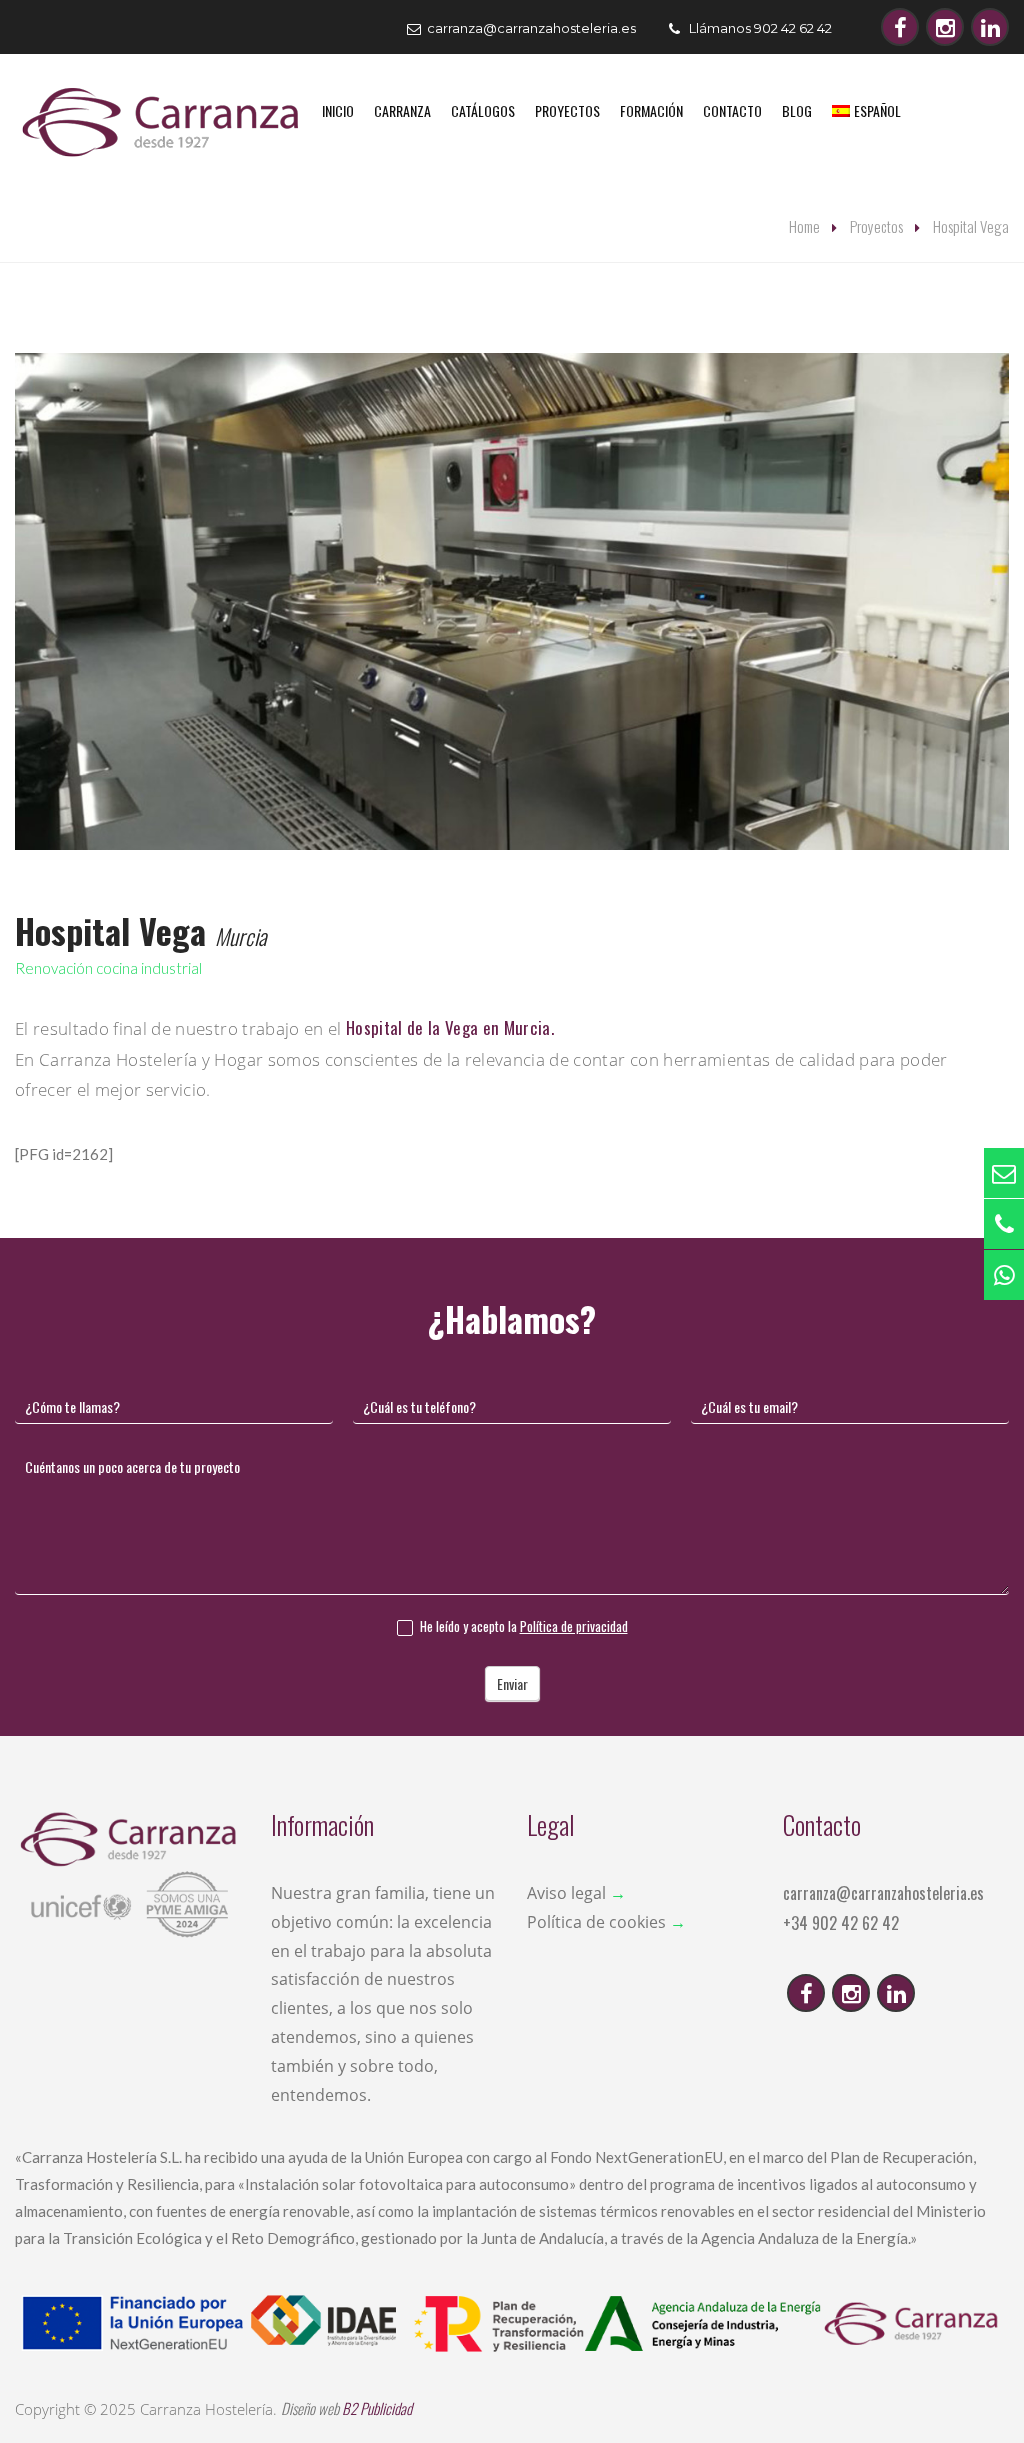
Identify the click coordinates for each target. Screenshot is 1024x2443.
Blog (797, 110)
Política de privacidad (574, 1626)
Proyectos (567, 110)
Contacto (732, 110)
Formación (651, 110)
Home (804, 226)
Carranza (402, 110)
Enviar (512, 1683)
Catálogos (483, 110)
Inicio (338, 110)
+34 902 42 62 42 (841, 1923)
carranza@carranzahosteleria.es (883, 1893)
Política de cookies (596, 1922)
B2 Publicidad (377, 2408)
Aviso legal (566, 1893)
